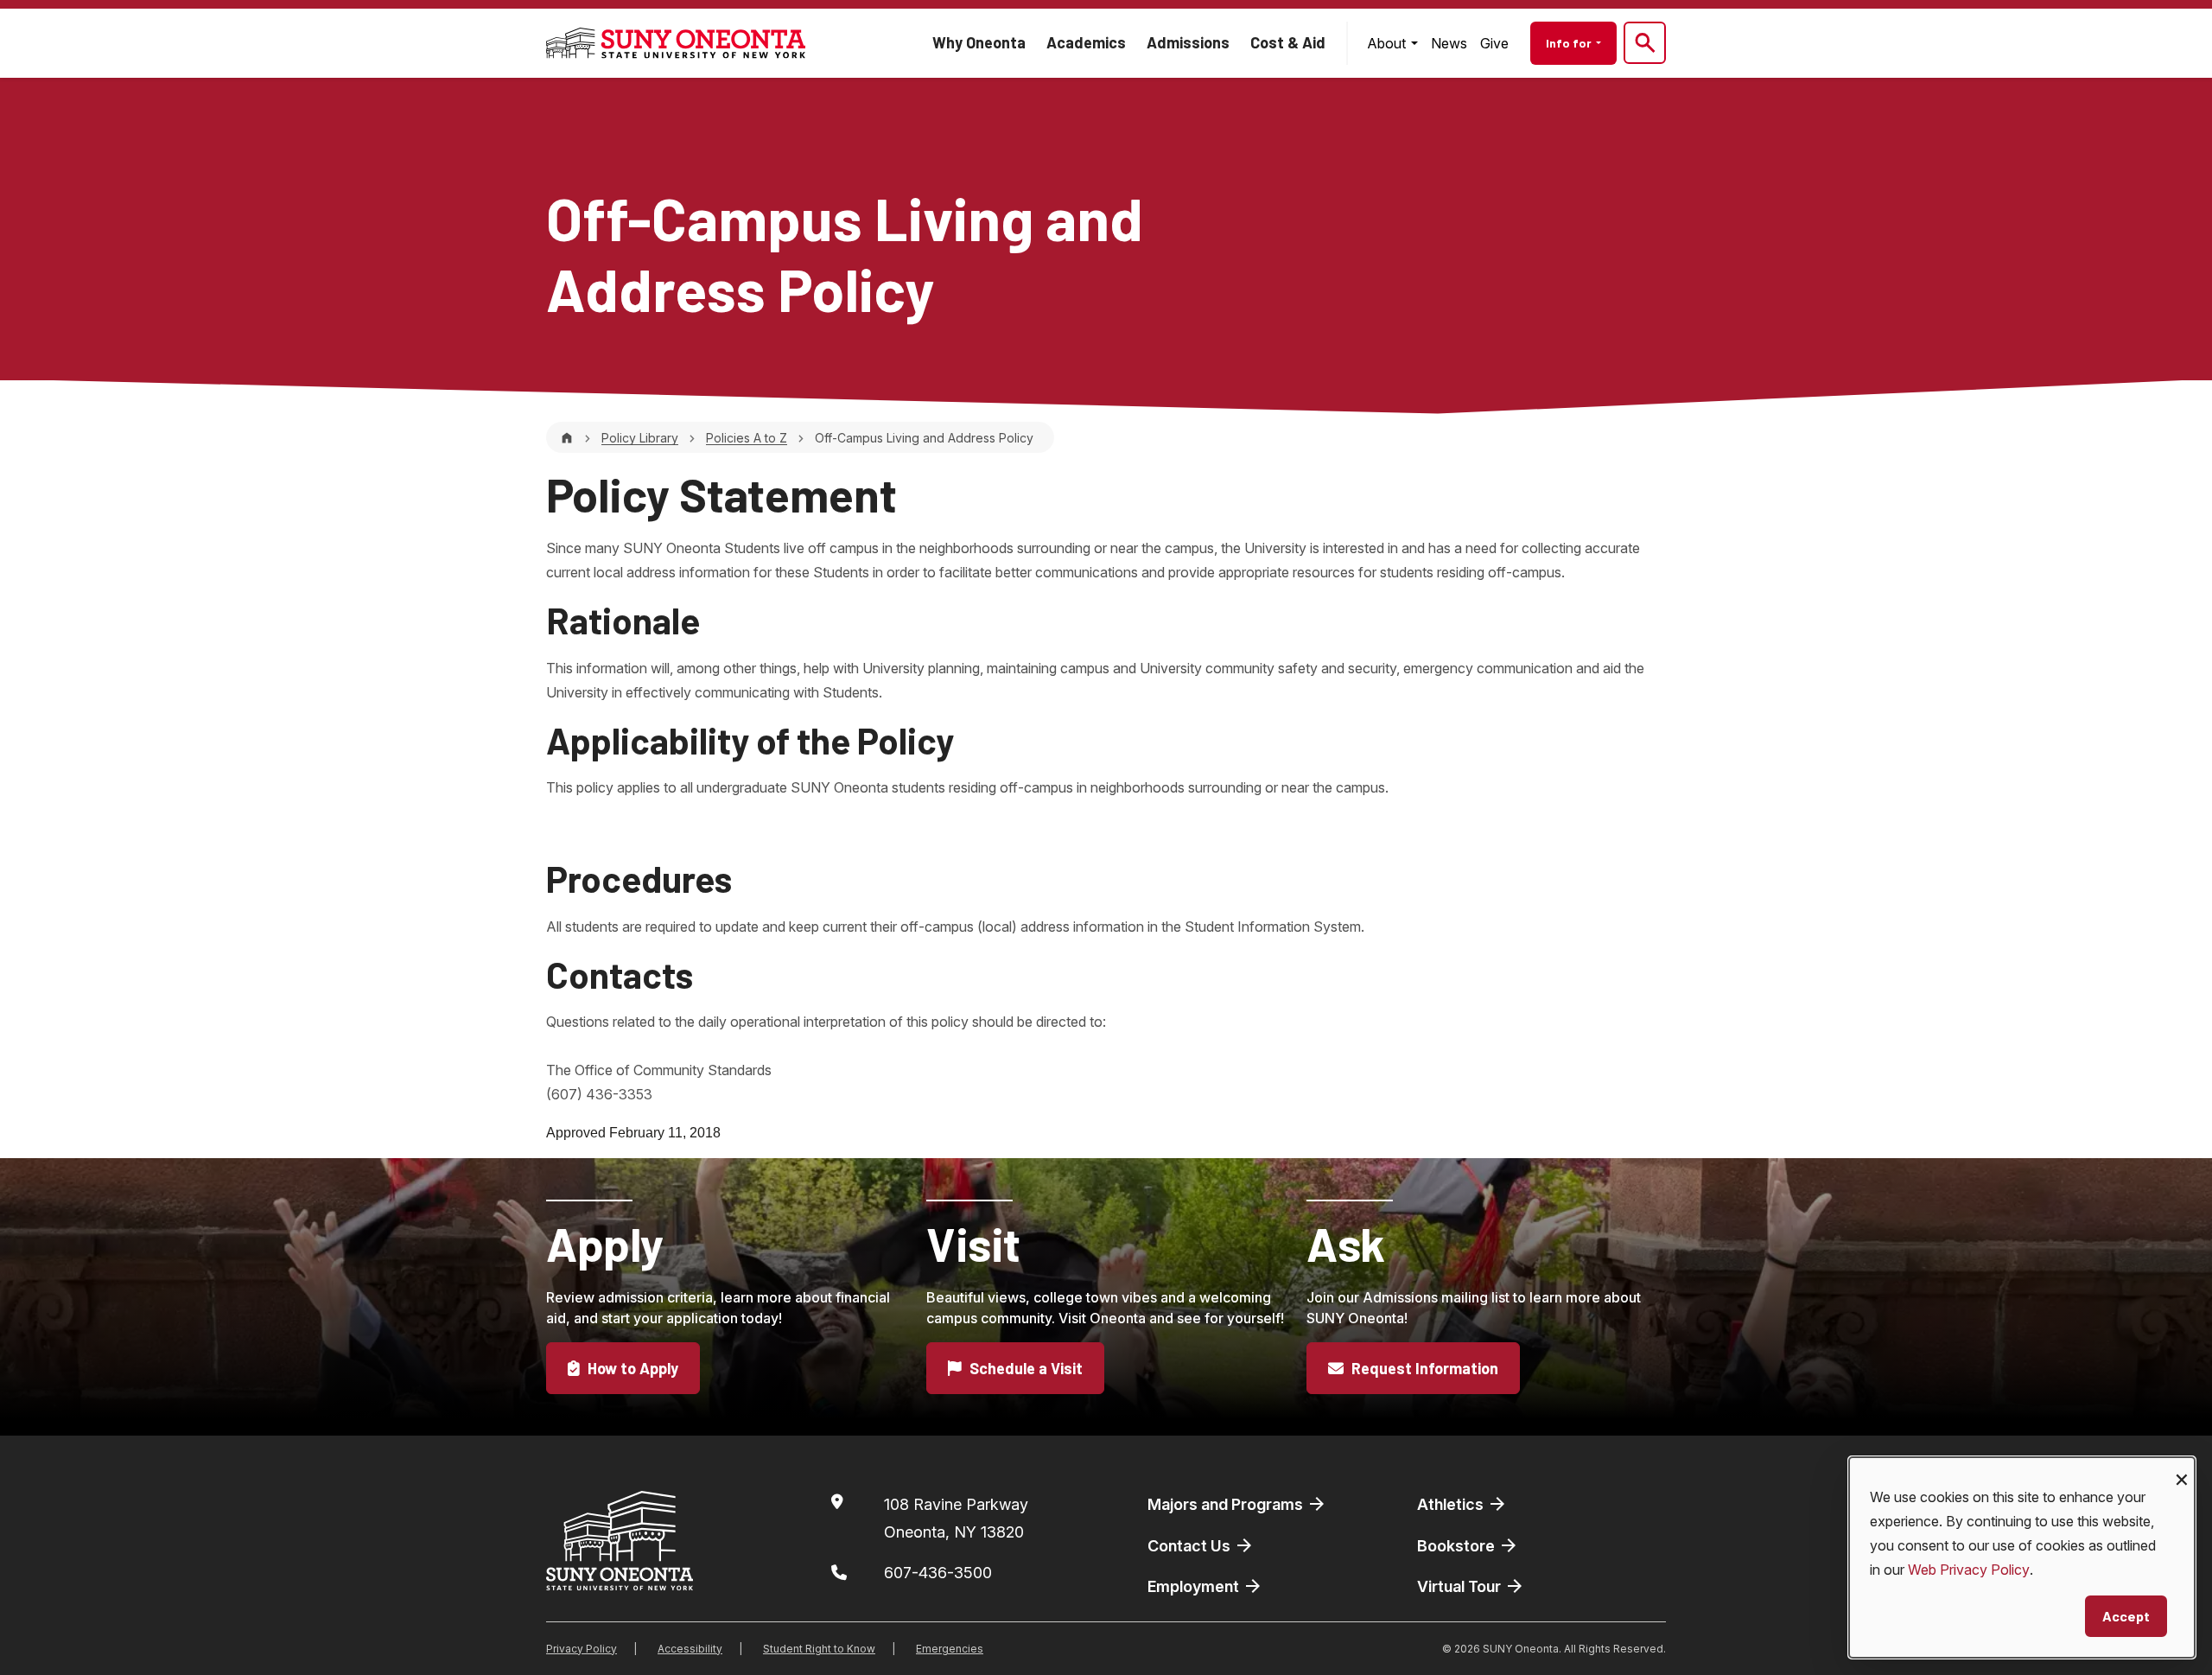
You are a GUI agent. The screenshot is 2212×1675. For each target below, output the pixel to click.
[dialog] (2022, 1557)
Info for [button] (1570, 43)
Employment (1195, 1586)
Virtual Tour (1461, 1586)
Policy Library (640, 438)
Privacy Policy (582, 1649)
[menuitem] (1392, 43)
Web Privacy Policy (1969, 1570)
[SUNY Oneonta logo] (676, 43)
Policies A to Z (747, 438)
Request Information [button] (1423, 1368)
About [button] (1388, 43)
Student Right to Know (819, 1649)
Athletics (1452, 1504)
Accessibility (690, 1649)
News (1449, 43)
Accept (2126, 1616)
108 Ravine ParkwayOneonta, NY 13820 (956, 1518)
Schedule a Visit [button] (1024, 1368)
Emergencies (950, 1649)
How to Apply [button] (631, 1368)
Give (1494, 43)
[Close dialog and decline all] (2182, 1468)
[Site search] (1645, 43)
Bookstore (1458, 1546)
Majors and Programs (1227, 1504)
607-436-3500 (938, 1573)
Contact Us (1191, 1546)
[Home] (567, 438)
